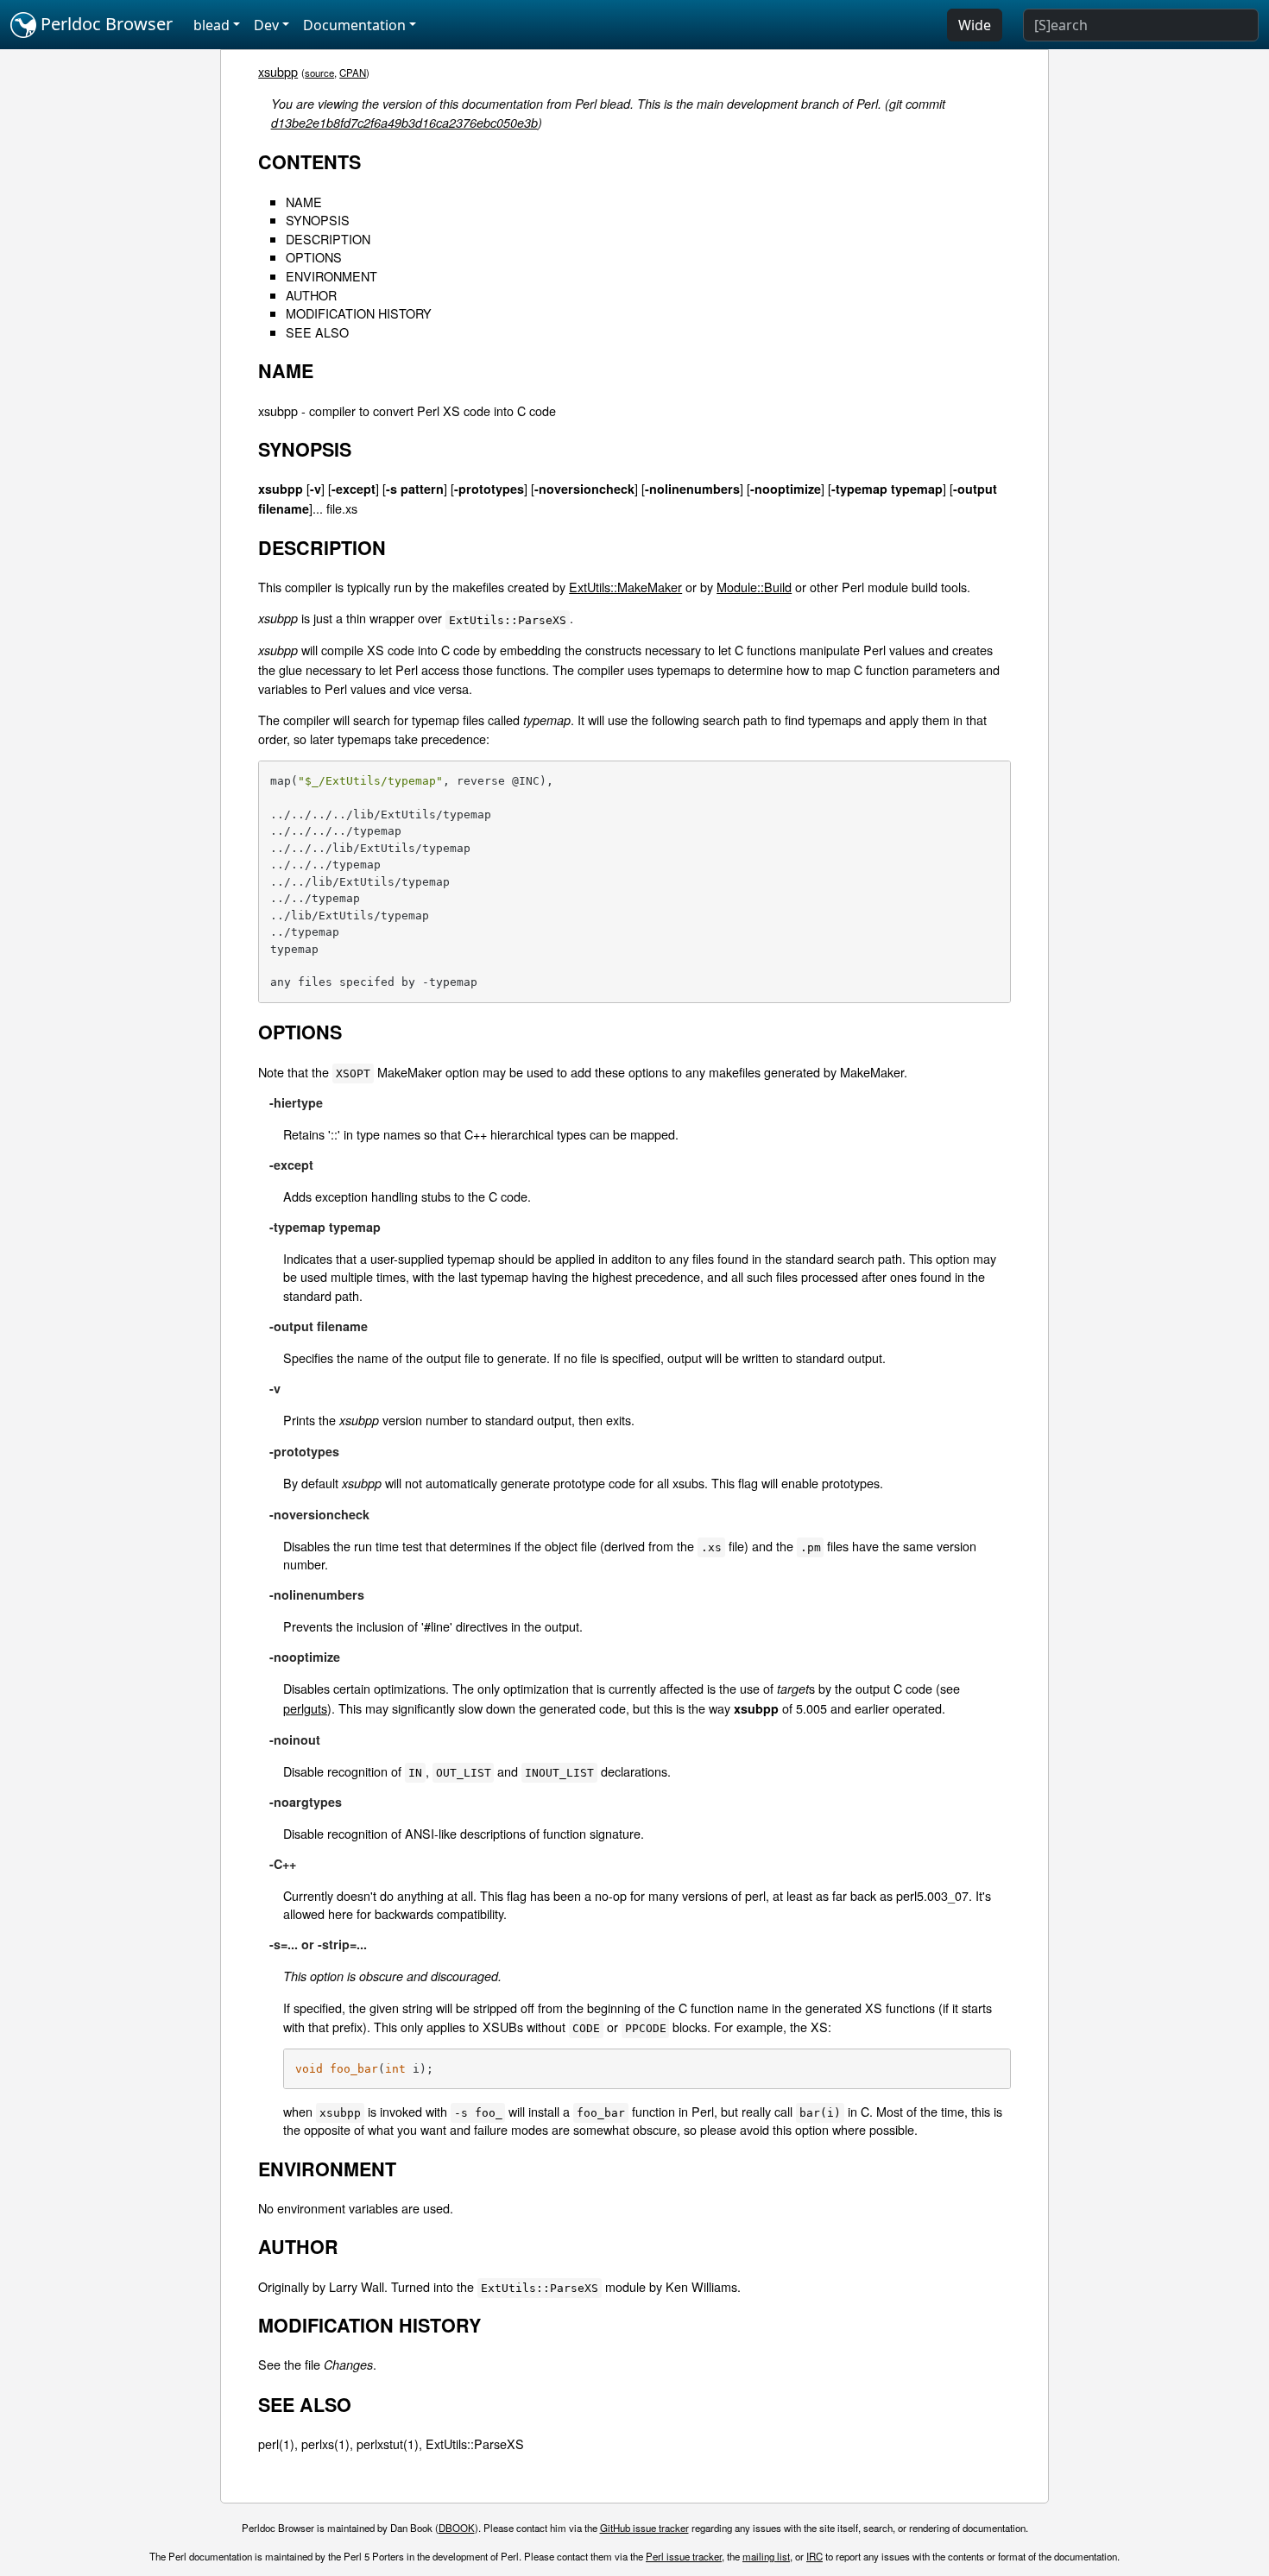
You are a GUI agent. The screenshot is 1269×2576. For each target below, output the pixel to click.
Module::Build (754, 587)
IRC (814, 2556)
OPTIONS (314, 257)
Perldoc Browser (104, 24)
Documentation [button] (354, 25)
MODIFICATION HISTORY (359, 313)
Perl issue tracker (684, 2556)
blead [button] (211, 25)
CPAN (353, 73)
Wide (975, 25)
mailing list (766, 2556)
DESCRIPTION (328, 239)
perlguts (305, 1708)
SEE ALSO (317, 332)
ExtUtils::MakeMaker (625, 587)
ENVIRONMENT (331, 276)
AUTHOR (311, 295)
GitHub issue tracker (644, 2528)
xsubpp (278, 71)
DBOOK (457, 2528)
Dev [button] (266, 25)
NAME (304, 202)
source (319, 73)
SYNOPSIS (318, 220)
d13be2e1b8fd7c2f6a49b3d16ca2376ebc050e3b (404, 123)
